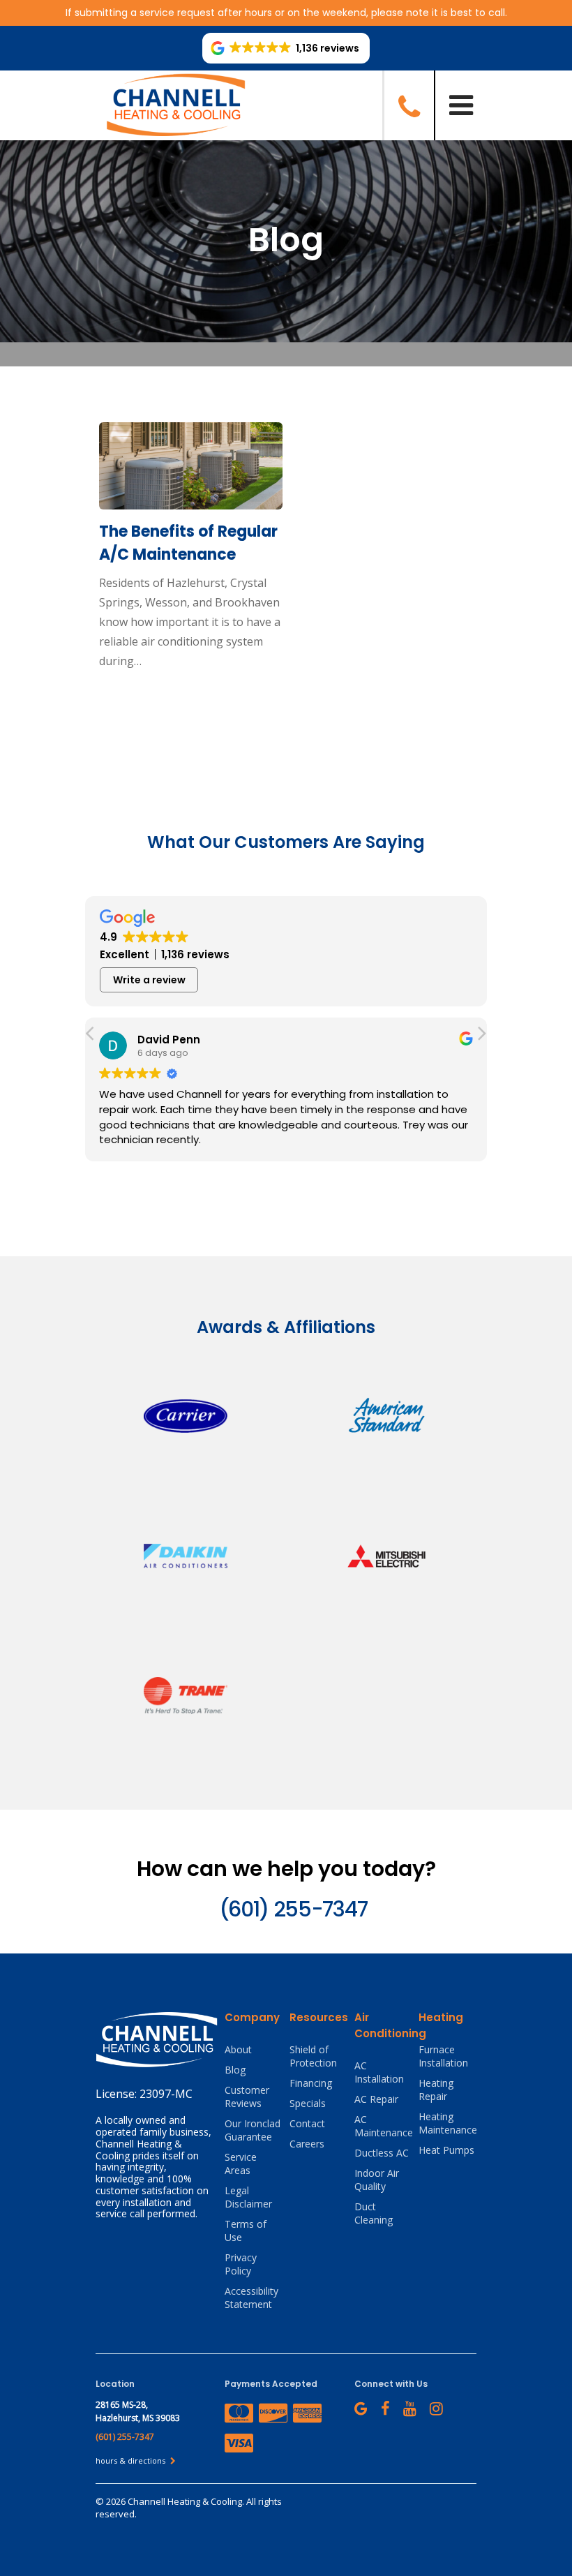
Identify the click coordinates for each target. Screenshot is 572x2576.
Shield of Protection (313, 2056)
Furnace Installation (443, 2056)
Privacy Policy (241, 2264)
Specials (308, 2103)
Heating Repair (436, 2090)
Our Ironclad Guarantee (253, 2130)
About (238, 2049)
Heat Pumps (446, 2150)
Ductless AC (382, 2153)
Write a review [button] (149, 980)
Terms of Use (246, 2231)
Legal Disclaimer (248, 2197)
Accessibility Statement (251, 2298)
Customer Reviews (247, 2097)
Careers (307, 2144)
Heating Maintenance (447, 2123)
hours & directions (131, 2460)
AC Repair (376, 2099)
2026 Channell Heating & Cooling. (176, 2501)
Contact (307, 2123)
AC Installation (379, 2072)
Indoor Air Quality (377, 2180)
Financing (311, 2083)
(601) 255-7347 (293, 1909)
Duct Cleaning (374, 2213)
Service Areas (241, 2164)
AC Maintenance (383, 2126)
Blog (235, 2070)
